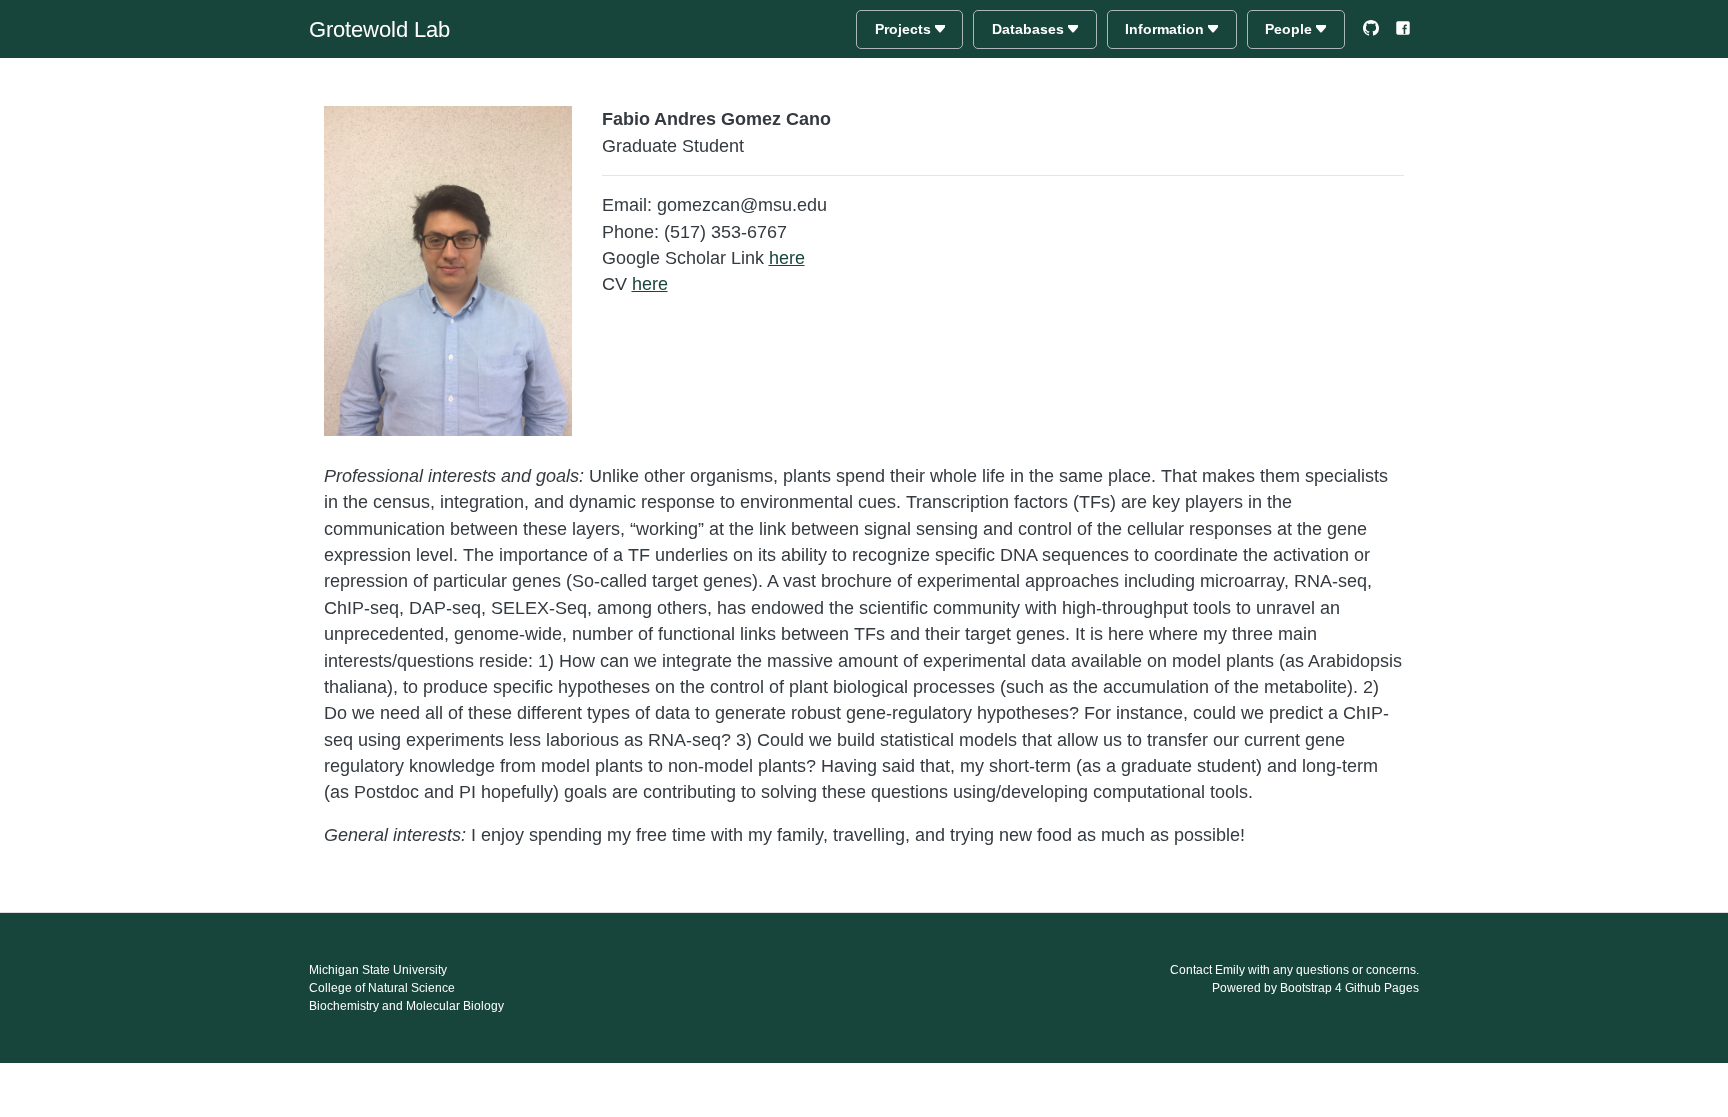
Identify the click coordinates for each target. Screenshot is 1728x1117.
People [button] (1290, 29)
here (787, 258)
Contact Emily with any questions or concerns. (1294, 970)
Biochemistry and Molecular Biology (406, 1006)
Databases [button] (1030, 29)
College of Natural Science (382, 988)
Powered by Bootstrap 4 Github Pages (1315, 988)
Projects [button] (905, 29)
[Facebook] (1403, 28)
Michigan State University (378, 970)
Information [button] (1166, 29)
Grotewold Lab (379, 29)
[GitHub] (1371, 28)
